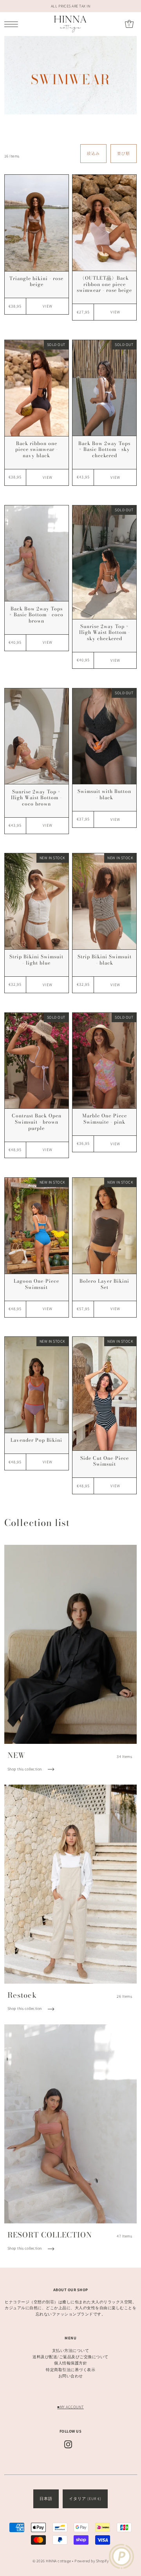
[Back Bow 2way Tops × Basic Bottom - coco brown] (37, 553)
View (48, 306)
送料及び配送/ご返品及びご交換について (70, 2357)
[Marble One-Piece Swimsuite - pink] (104, 1061)
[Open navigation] (13, 24)
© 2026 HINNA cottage (52, 2561)
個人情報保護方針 (70, 2363)
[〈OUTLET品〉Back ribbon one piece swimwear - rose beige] (104, 223)
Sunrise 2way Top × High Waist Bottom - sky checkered (105, 632)
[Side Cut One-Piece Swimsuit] (104, 1394)
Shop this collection (25, 1769)
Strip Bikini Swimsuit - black (105, 960)
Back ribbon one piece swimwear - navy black (37, 449)
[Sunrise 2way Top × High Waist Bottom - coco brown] (37, 736)
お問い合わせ (71, 2376)
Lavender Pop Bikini (36, 1440)
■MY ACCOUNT (70, 2407)
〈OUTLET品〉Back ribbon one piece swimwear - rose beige (104, 284)
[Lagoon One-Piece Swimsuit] (37, 1226)
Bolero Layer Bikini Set (104, 1284)
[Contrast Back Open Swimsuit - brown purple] (37, 1061)
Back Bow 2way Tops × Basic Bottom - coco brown (36, 615)
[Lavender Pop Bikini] (37, 1385)
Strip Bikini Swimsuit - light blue (36, 960)
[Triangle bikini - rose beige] (37, 223)
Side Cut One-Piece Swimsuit (105, 1461)
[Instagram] (68, 2444)
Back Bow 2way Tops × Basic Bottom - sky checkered (104, 449)
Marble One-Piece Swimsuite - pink (105, 1119)
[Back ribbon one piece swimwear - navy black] (37, 388)
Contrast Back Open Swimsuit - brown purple (37, 1122)
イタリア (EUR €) (85, 2499)
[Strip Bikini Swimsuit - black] (104, 901)
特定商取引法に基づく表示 (70, 2370)
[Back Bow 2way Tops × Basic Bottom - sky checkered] (104, 388)
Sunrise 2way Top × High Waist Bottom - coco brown (36, 798)
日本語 (46, 2499)
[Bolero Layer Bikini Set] (104, 1226)
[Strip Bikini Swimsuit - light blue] (37, 901)
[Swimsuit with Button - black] (104, 736)
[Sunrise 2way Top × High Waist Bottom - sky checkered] (104, 562)
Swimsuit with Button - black (104, 794)
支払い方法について (71, 2351)
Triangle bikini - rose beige (36, 281)
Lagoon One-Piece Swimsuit (36, 1284)
